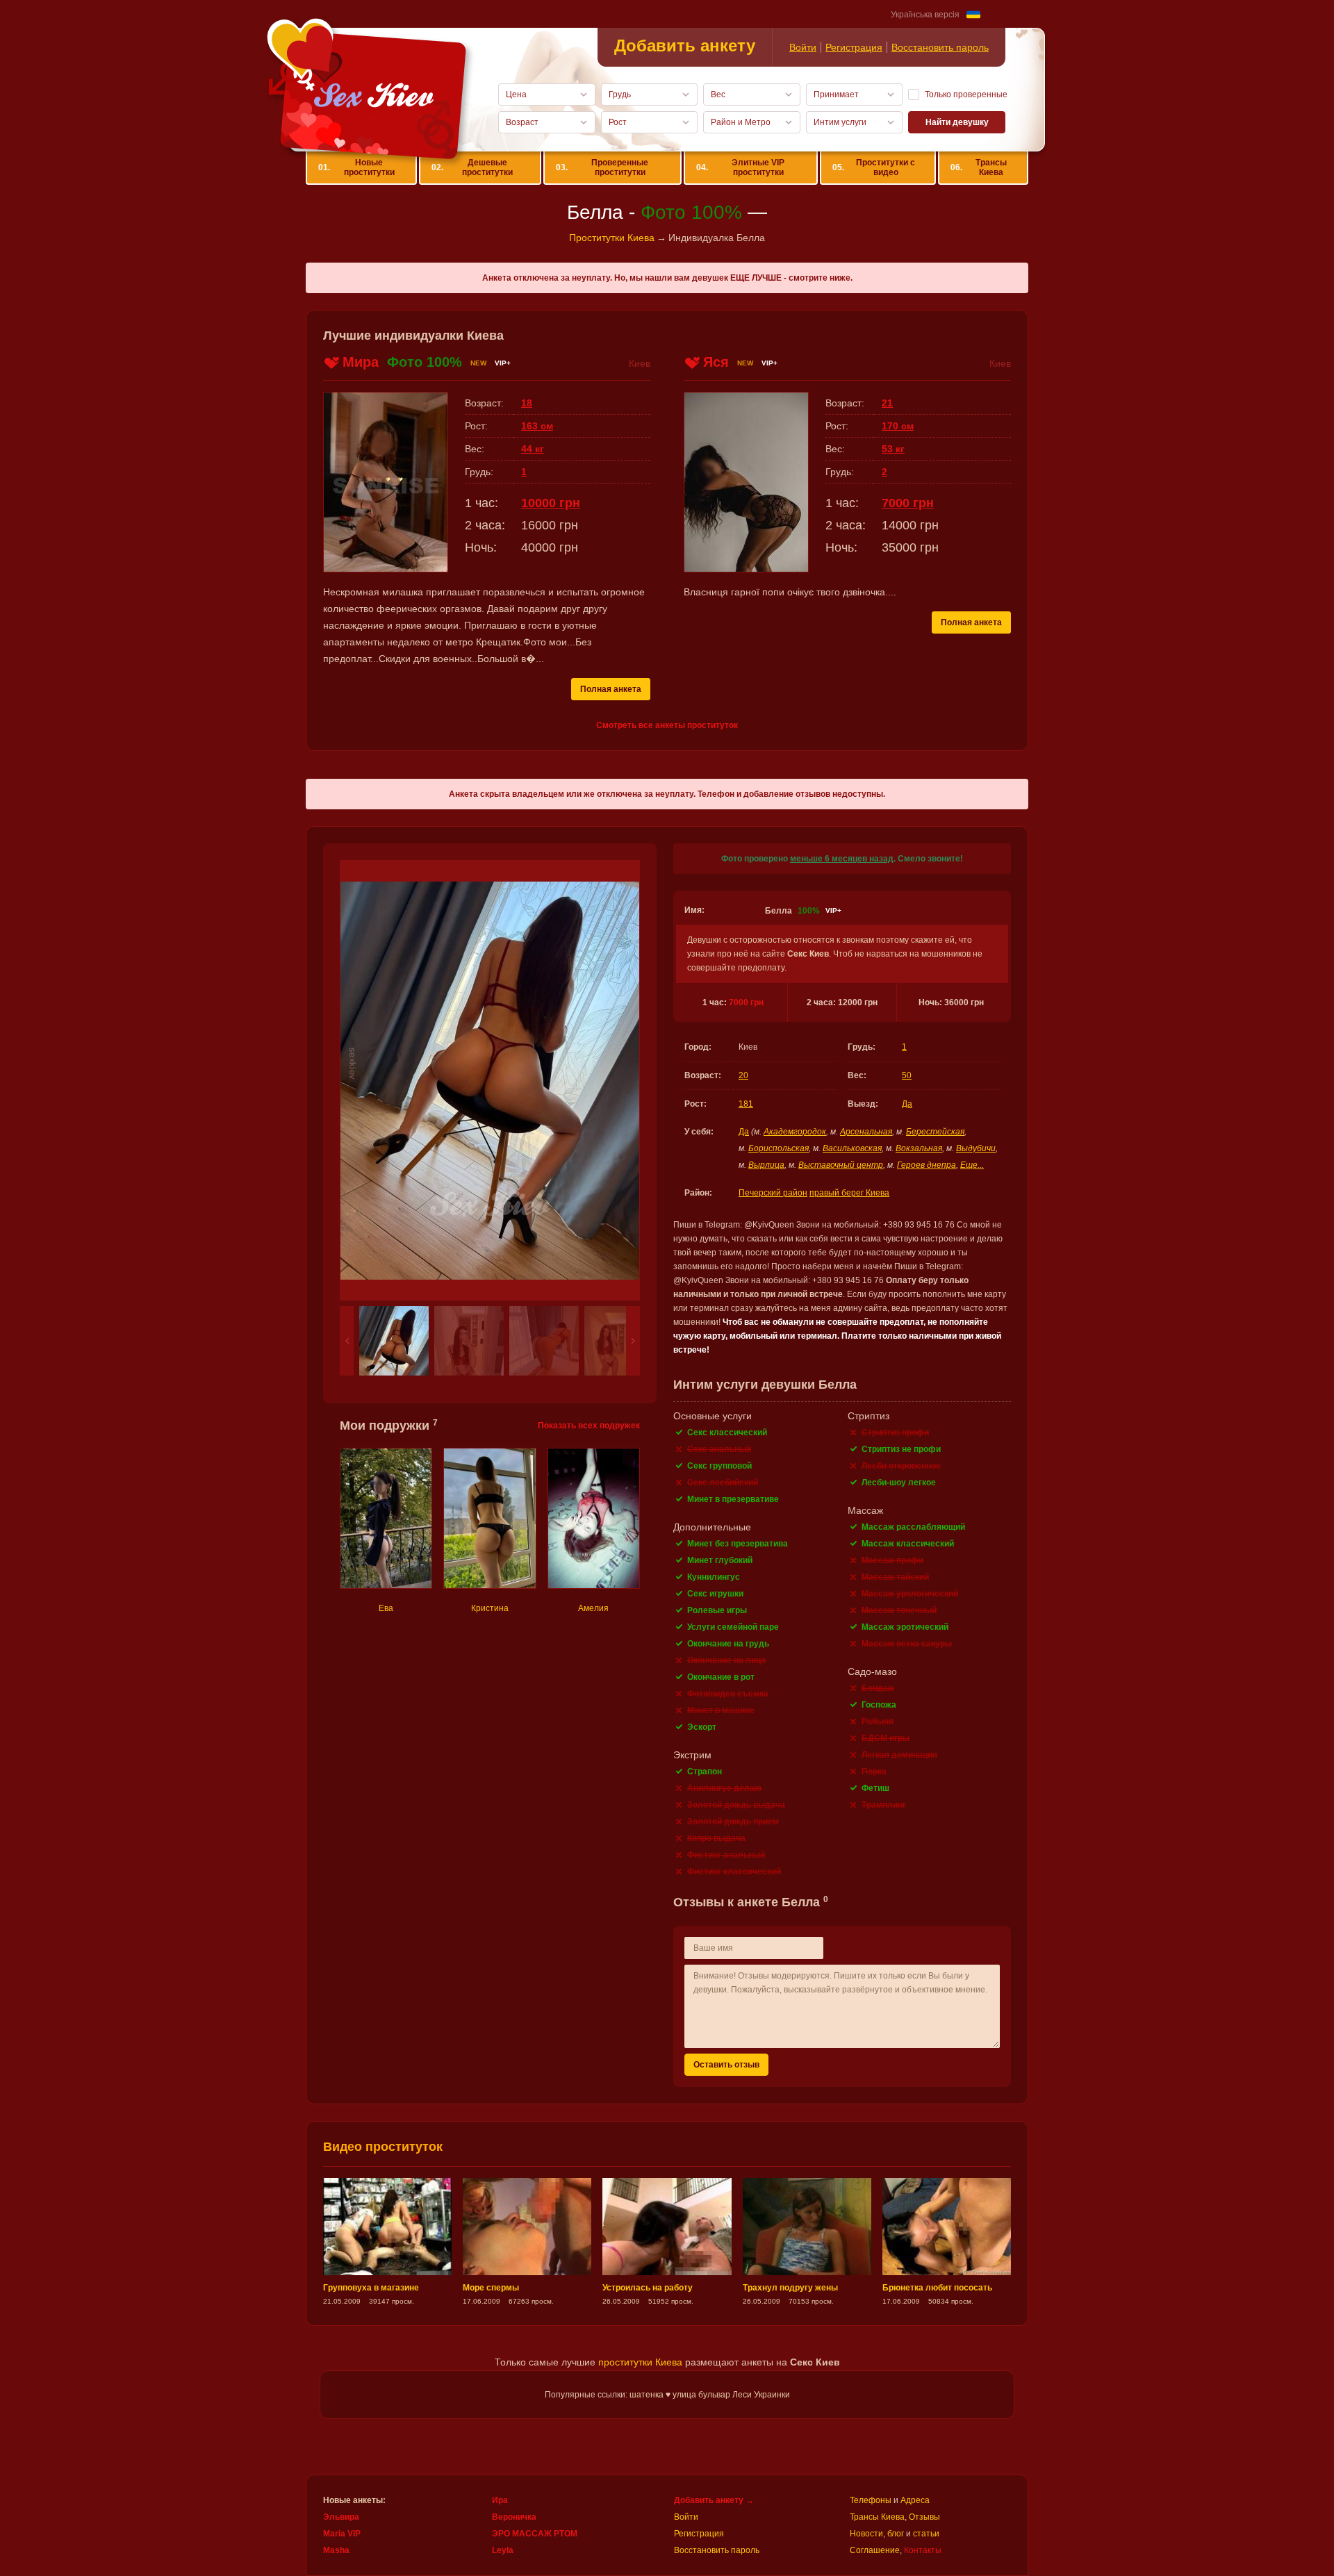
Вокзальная (919, 1148)
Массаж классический (908, 1544)
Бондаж (878, 1688)
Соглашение (875, 2550)
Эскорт (702, 1727)
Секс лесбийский (723, 1483)
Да (907, 1104)
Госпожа (879, 1705)
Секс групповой (719, 1466)
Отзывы (924, 2517)
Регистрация (854, 47)
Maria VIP (342, 2534)
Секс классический (727, 1433)
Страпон (705, 1772)
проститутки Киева (640, 2362)
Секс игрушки (715, 1594)
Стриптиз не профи (901, 1449)
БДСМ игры (886, 1738)
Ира (500, 2500)
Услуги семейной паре (733, 1627)
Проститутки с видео (874, 167)
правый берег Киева (849, 1193)
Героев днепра (927, 1165)
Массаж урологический (910, 1594)
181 (746, 1104)
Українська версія (925, 15)
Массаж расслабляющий (913, 1527)
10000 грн (551, 503)
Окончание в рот (721, 1677)
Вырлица (766, 1165)
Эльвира (341, 2517)
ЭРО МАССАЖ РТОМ (535, 2534)
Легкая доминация (899, 1755)
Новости (866, 2534)
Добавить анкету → (714, 2500)
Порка (874, 1772)
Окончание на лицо (726, 1660)
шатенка (647, 2395)
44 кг (533, 449)
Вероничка (514, 2517)
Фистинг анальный (726, 1855)
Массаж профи (892, 1560)
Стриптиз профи (895, 1433)
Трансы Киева (978, 167)
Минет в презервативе (733, 1499)
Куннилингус (714, 1577)
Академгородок (795, 1132)
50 (907, 1075)
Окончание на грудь (728, 1644)
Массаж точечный (899, 1610)
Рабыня (878, 1722)
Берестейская (935, 1132)
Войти (803, 47)
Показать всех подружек (589, 1426)
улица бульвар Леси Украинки (731, 2395)
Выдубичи (976, 1148)
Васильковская (852, 1148)
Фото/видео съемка (728, 1694)
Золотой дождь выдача (736, 1805)
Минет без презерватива (738, 1544)
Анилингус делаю (724, 1788)
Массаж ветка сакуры (907, 1644)
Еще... (972, 1165)
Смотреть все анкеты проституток (667, 725)
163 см (537, 426)
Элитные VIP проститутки (741, 167)
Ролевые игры (717, 1610)
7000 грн (746, 1002)
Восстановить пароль (940, 47)
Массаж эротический (905, 1627)
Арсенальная (866, 1132)
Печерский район (773, 1193)
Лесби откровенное (901, 1466)
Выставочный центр (841, 1165)
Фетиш (875, 1788)
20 (743, 1075)
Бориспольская (779, 1148)
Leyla (503, 2550)
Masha (336, 2550)
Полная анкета (611, 689)
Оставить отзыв (726, 2065)
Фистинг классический (734, 1872)
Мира (361, 362)
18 (527, 403)
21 (887, 403)
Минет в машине (721, 1710)
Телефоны (871, 2500)
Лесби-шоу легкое (899, 1483)
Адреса (915, 2500)
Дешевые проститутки (472, 167)
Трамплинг (884, 1805)
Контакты (923, 2550)
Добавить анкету (685, 46)
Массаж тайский (895, 1577)
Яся (716, 362)
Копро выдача (716, 1838)
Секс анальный (719, 1449)
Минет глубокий (720, 1560)
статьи (926, 2534)
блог (896, 2534)
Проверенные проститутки (602, 167)
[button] (347, 1341)
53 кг (893, 449)
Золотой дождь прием (733, 1822)
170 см (898, 426)
